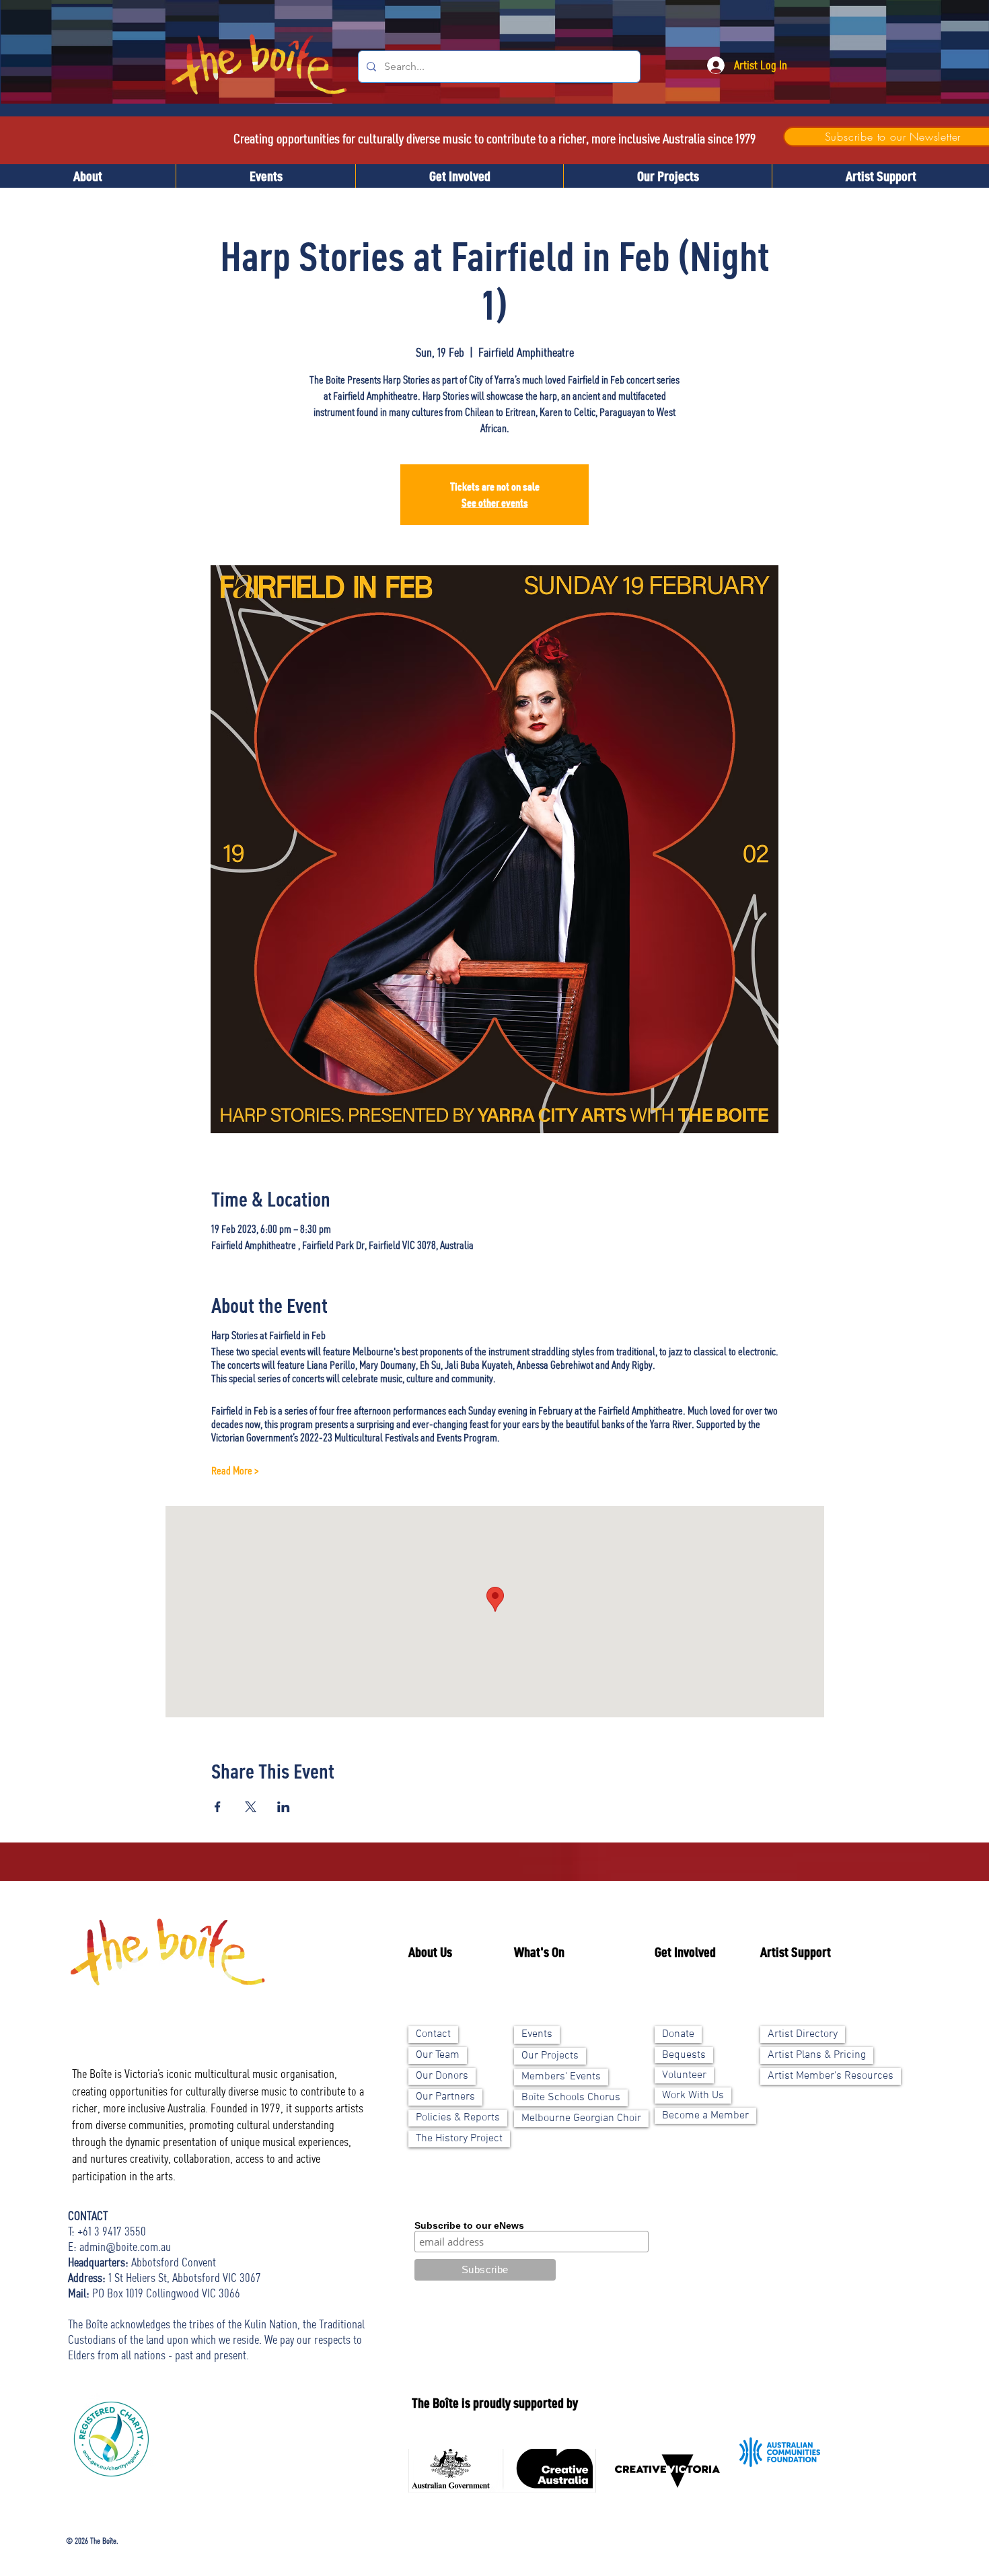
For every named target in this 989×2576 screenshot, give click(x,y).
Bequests (684, 2055)
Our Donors (442, 2076)
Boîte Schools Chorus (571, 2098)
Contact (433, 2034)
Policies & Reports (458, 2118)
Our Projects (550, 2056)
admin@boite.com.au (125, 2246)
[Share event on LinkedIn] (284, 1807)
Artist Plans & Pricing (817, 2055)
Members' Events (561, 2077)
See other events (495, 503)
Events (537, 2034)
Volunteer (684, 2075)
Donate (678, 2034)
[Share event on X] (251, 1807)
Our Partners (445, 2097)
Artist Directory (803, 2034)
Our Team (438, 2055)
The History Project (459, 2139)
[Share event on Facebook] (218, 1807)
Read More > (235, 1470)
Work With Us (693, 2096)
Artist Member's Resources (831, 2076)
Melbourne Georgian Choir (581, 2118)
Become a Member (705, 2116)
